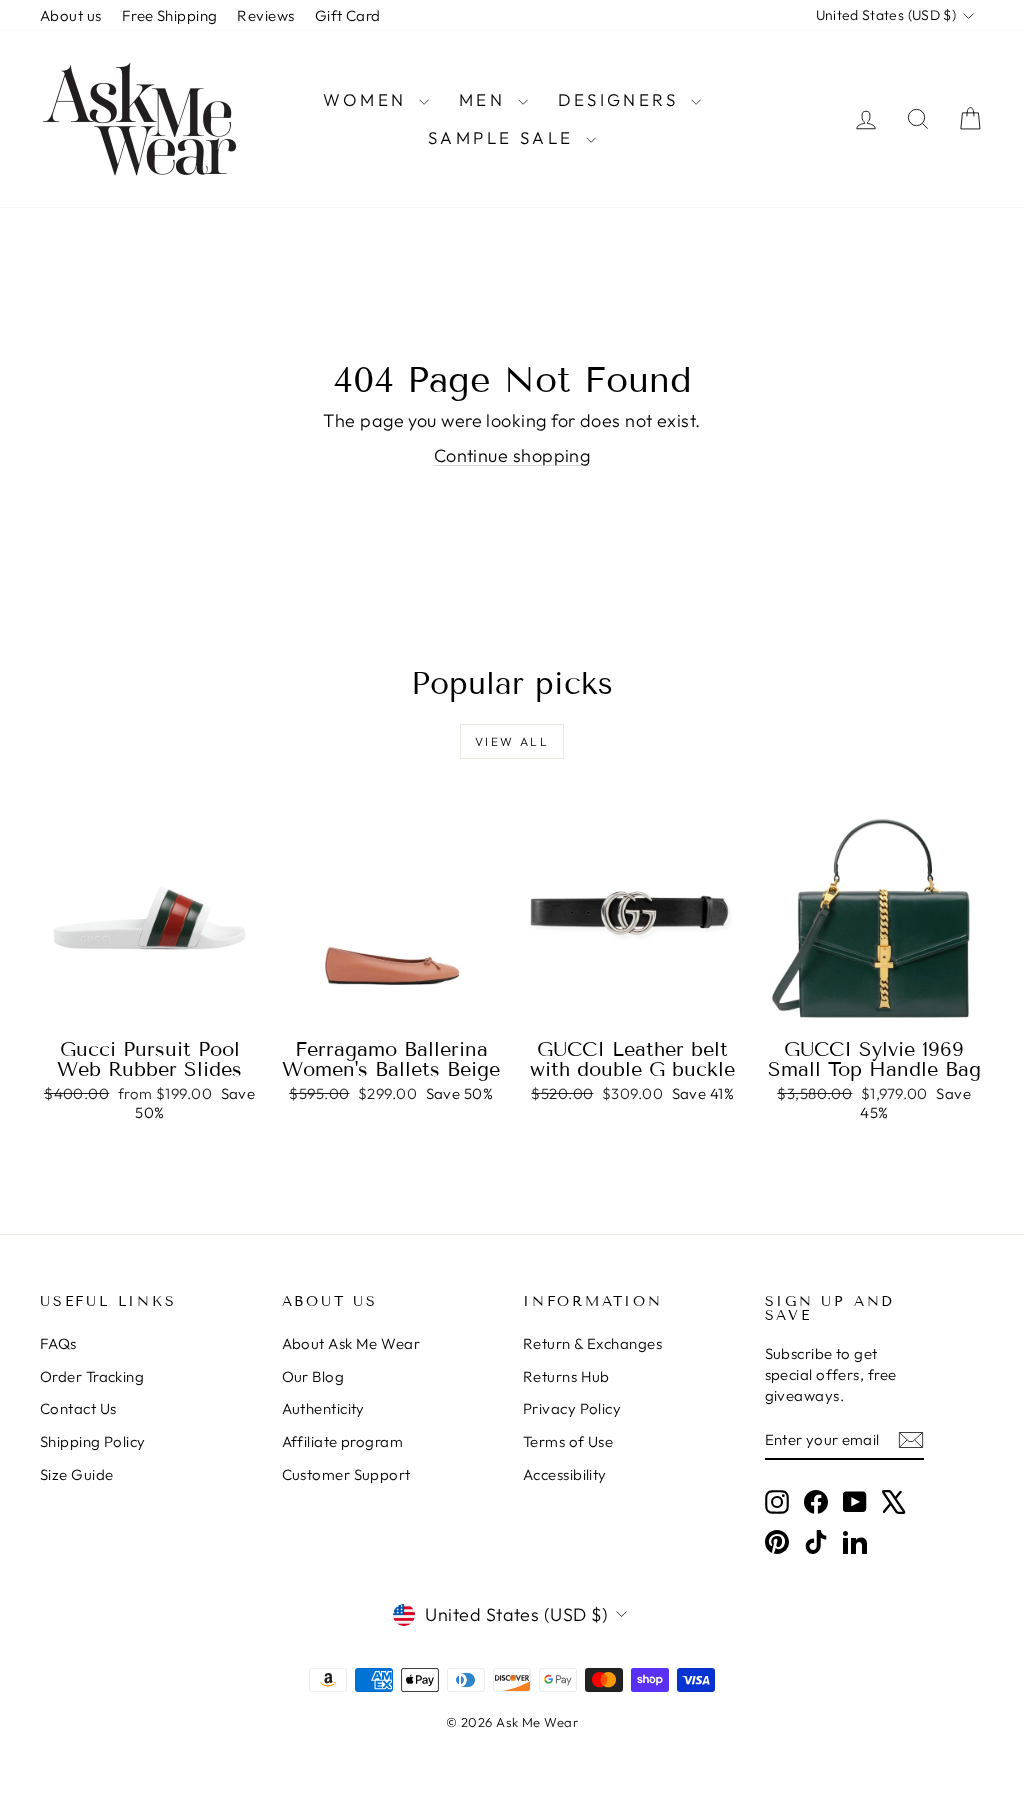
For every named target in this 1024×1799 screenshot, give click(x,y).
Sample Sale (504, 137)
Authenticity (323, 1408)
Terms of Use (568, 1441)
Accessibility (565, 1474)
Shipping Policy (93, 1441)
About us (71, 15)
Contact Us (78, 1408)
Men (486, 99)
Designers (622, 99)
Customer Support (346, 1474)
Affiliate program (343, 1441)
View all (512, 741)
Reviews (265, 15)
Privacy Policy (572, 1408)
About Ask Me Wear (351, 1343)
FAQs (58, 1343)
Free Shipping (170, 15)
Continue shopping (512, 455)
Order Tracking (92, 1376)
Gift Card (348, 15)
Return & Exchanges (592, 1343)
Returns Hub (566, 1376)
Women (368, 99)
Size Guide (77, 1474)
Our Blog (313, 1376)
